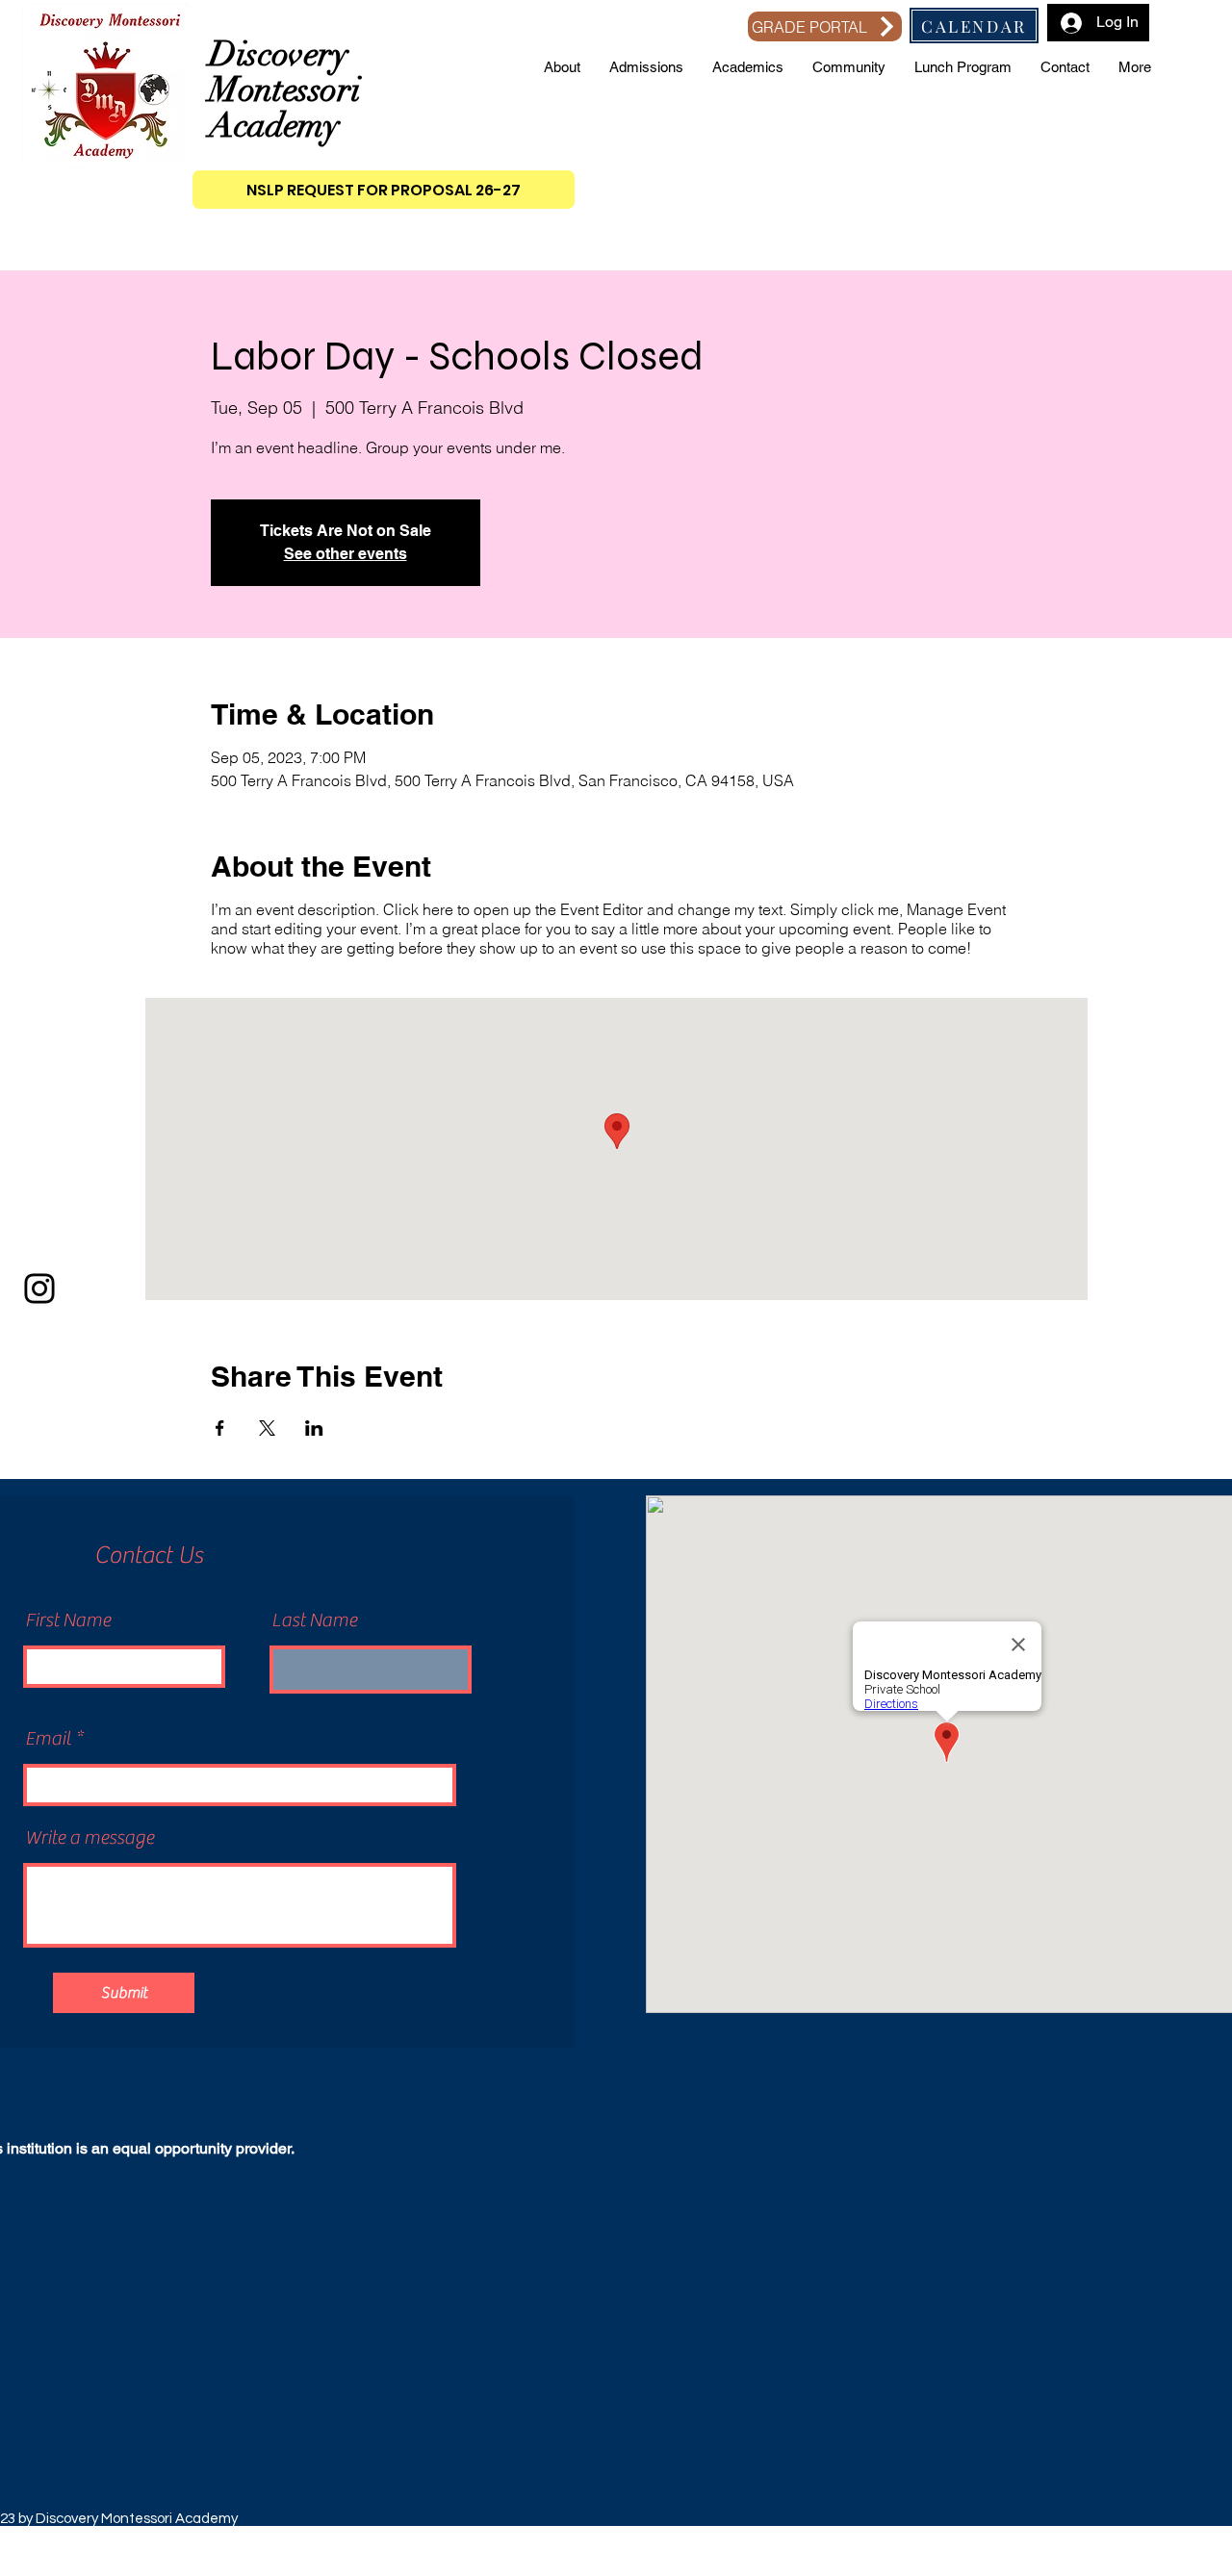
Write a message (90, 1838)
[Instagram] (39, 1288)
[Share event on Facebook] (220, 1428)
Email (48, 1739)
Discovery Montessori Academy (284, 89)
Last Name (314, 1620)
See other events (346, 554)
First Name (68, 1620)
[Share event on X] (267, 1428)
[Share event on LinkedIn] (314, 1428)
